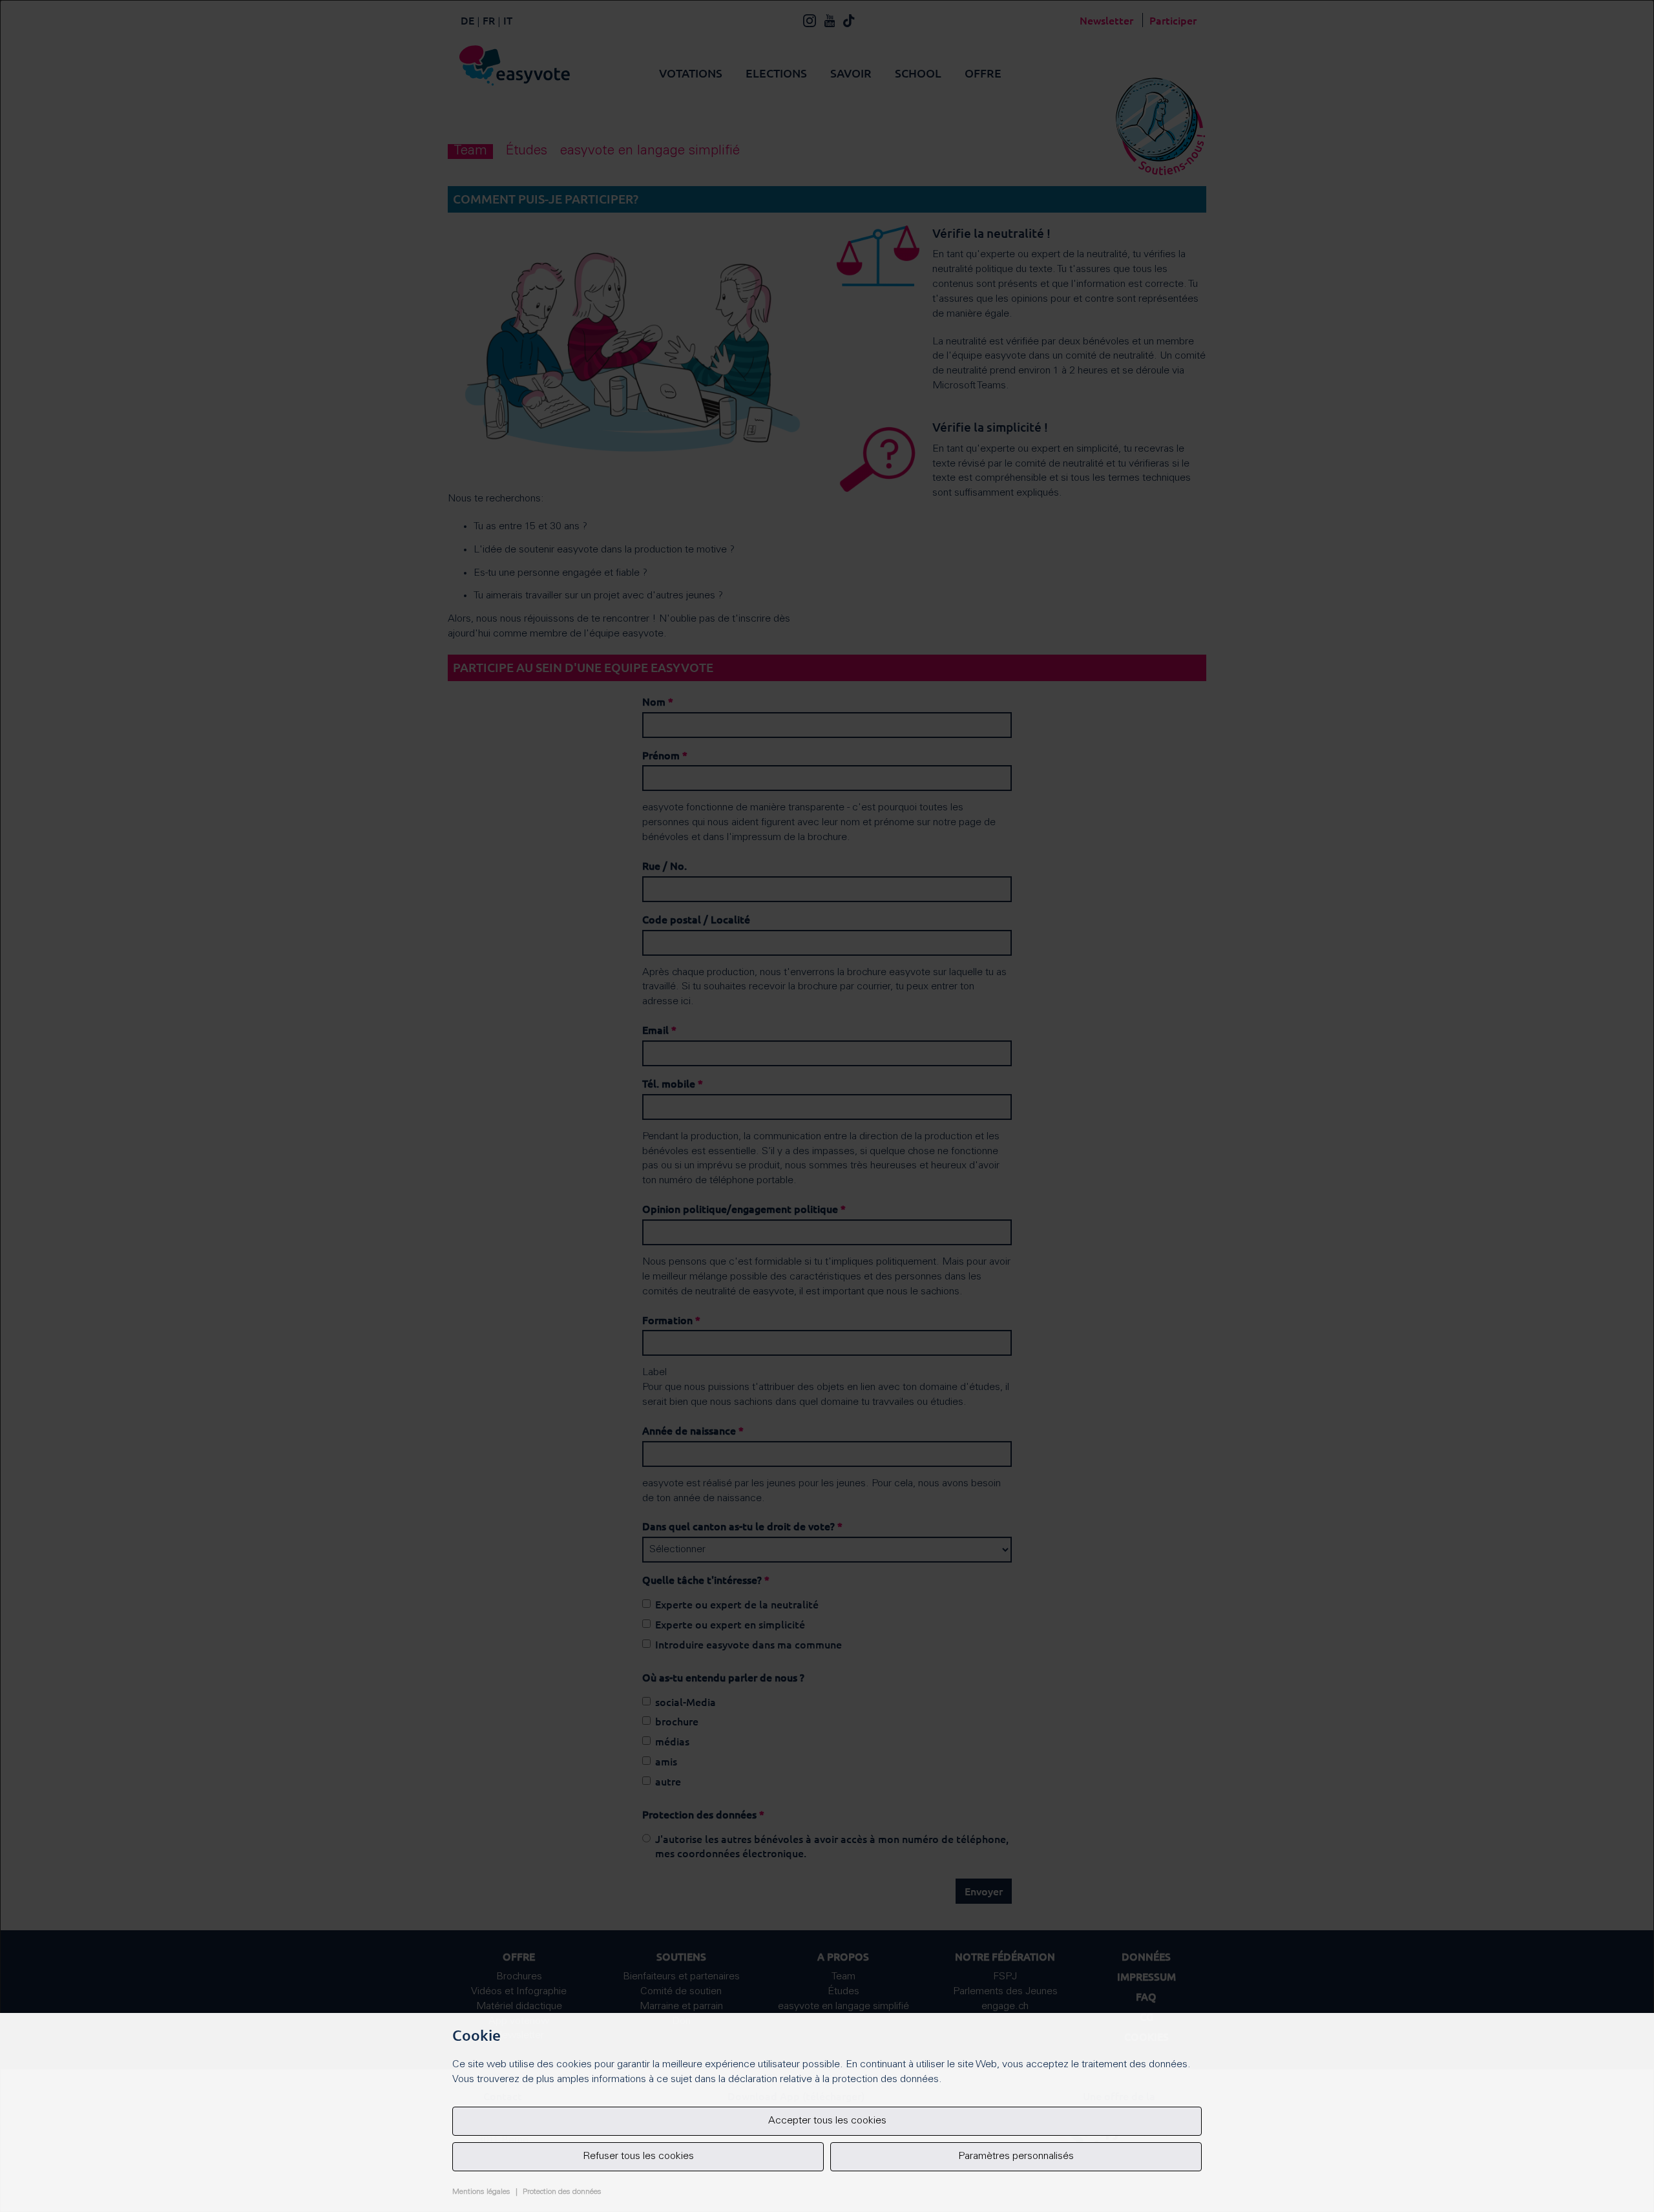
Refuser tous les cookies (638, 2156)
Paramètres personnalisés (1016, 2156)
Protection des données (562, 2192)
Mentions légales (481, 2192)
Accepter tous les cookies (827, 2121)
